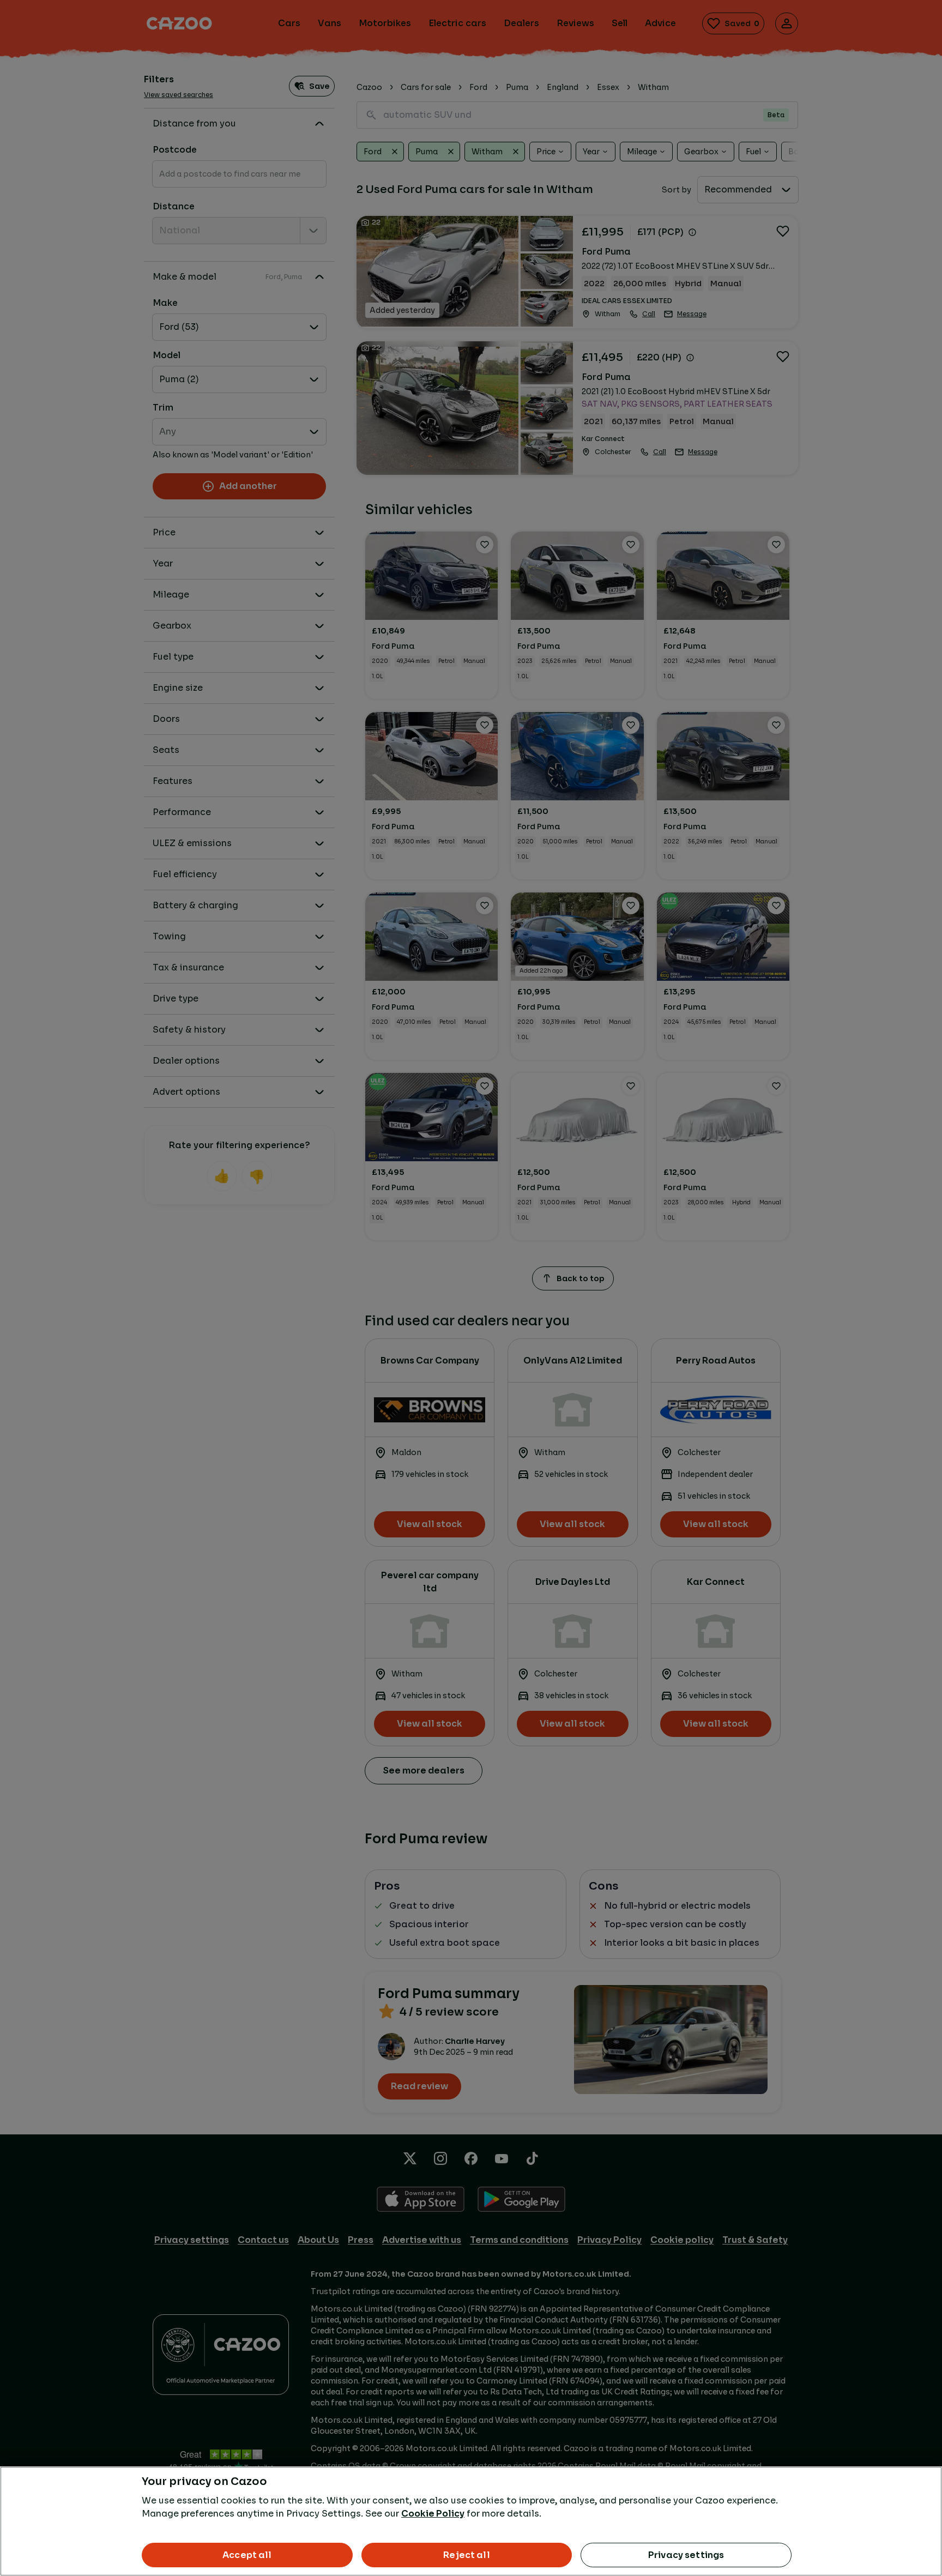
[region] (471, 2521)
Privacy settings (686, 2555)
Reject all (467, 2555)
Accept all (247, 2555)
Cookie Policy (433, 2514)
